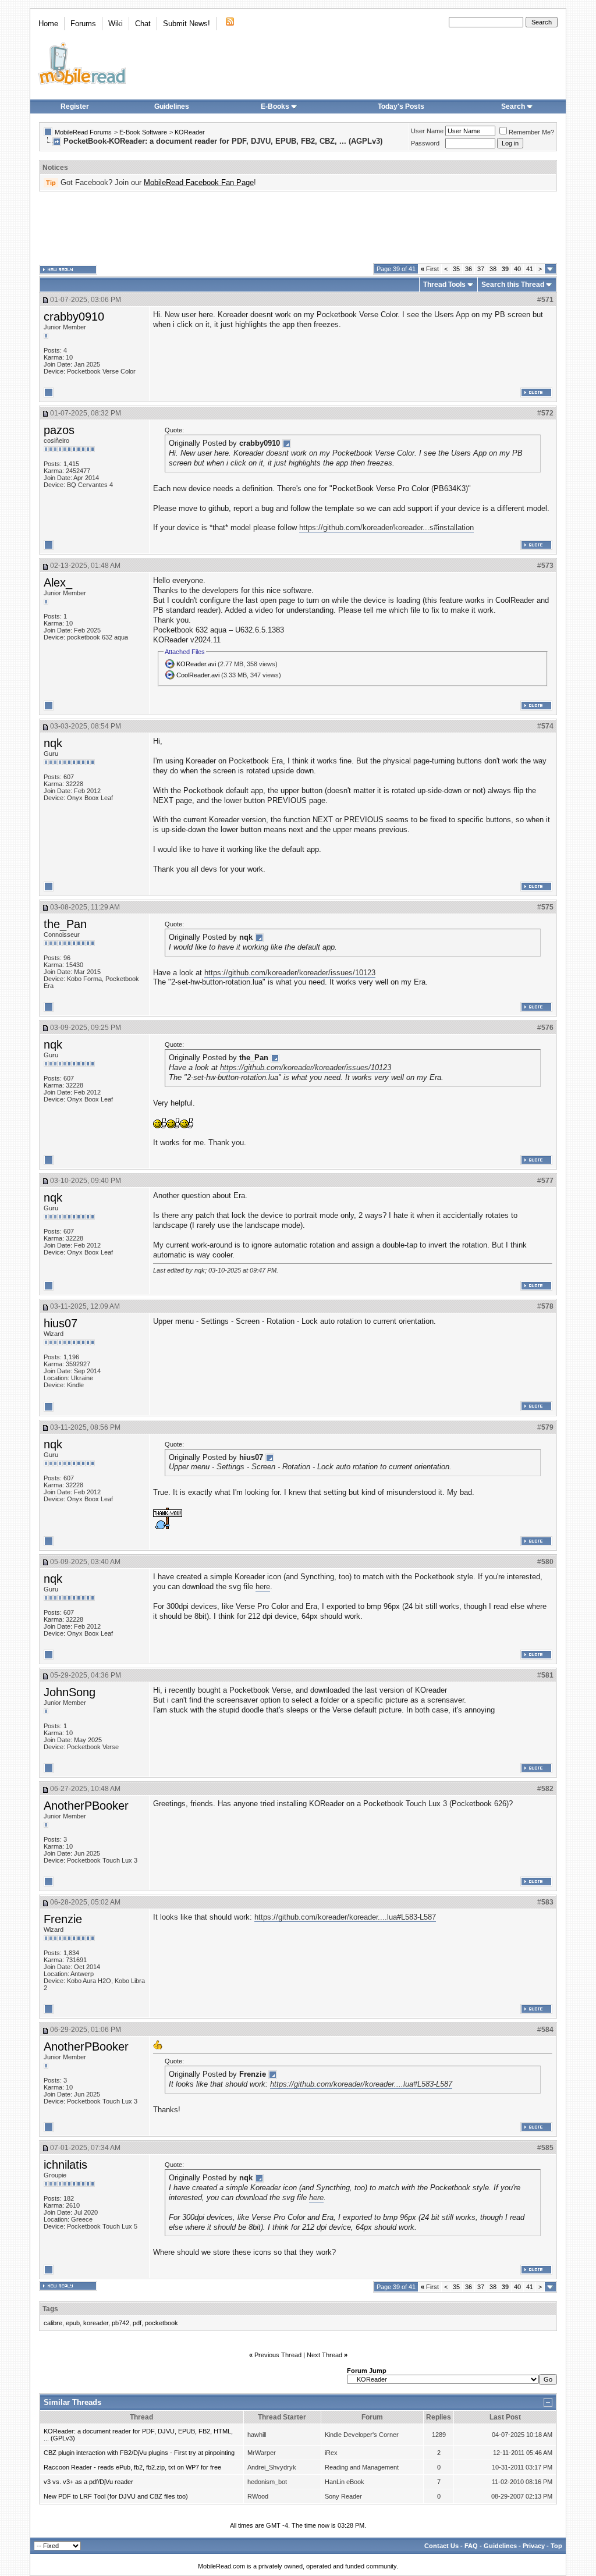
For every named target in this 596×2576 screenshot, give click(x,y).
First (430, 269)
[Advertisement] (298, 228)
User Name (427, 131)
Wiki (116, 24)
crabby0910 (74, 317)
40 (517, 269)
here (263, 1587)
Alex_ (58, 582)
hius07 (61, 1323)
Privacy (534, 2546)
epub (73, 2323)
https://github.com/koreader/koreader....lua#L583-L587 (345, 1917)
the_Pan (65, 924)
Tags (50, 2309)
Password (425, 143)
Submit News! (187, 24)
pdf (137, 2323)
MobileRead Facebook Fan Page (199, 182)
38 (493, 269)
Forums (83, 24)
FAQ (471, 2546)
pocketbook (162, 2323)
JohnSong (70, 1692)
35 (456, 269)
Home (48, 24)
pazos (59, 430)
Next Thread (324, 2355)
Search (513, 106)
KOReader (190, 132)
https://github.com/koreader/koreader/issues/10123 (290, 973)
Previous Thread (278, 2355)
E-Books (275, 106)
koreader (96, 2323)
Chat (143, 24)
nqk (53, 743)
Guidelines (172, 106)
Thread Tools (444, 285)
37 (481, 269)
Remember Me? (531, 132)
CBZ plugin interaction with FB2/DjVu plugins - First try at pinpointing (139, 2453)
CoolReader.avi (198, 675)
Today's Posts (401, 106)
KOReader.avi (196, 664)
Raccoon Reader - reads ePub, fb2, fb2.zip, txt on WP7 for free (132, 2467)
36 (469, 269)
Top (556, 2546)
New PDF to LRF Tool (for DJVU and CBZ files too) (116, 2496)
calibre (53, 2323)
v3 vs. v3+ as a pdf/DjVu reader (88, 2482)
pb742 (120, 2323)
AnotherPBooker (86, 1806)
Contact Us (441, 2546)
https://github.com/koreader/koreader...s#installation (386, 527)
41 (530, 269)
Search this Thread (513, 285)
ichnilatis (65, 2165)
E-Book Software (143, 132)
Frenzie (63, 1919)
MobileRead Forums (83, 132)
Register (75, 106)
